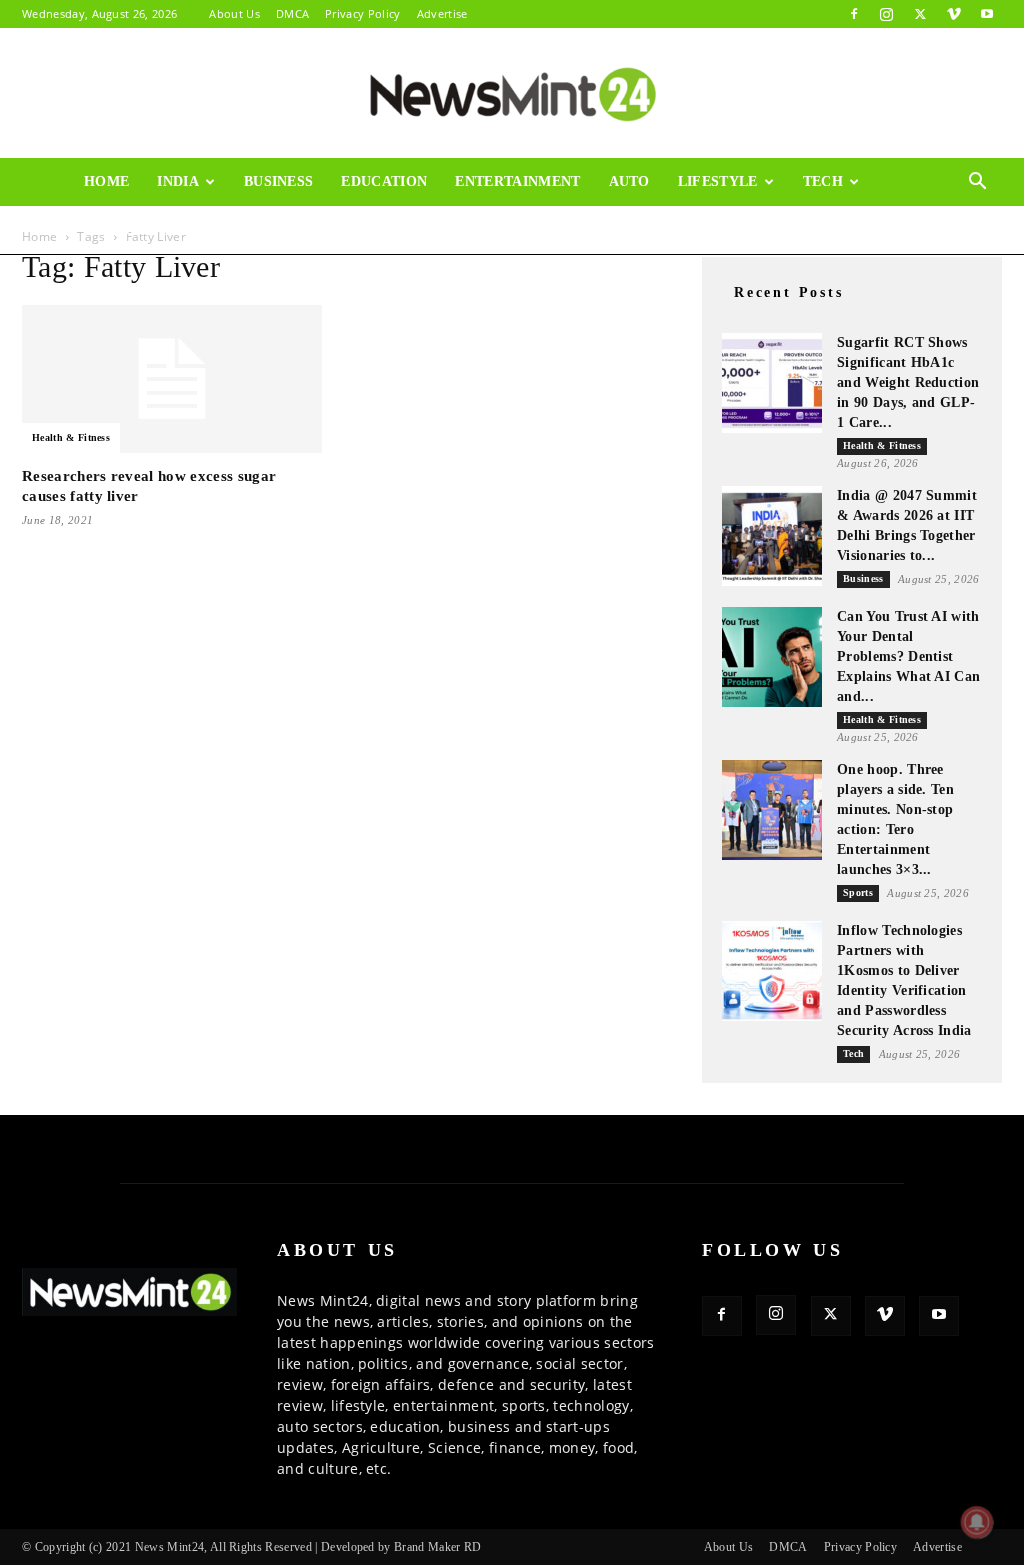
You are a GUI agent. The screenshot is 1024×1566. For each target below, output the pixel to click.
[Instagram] (887, 14)
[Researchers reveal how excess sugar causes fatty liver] (172, 379)
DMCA (292, 13)
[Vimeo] (954, 14)
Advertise (442, 13)
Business (279, 181)
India (178, 181)
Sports (858, 892)
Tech (823, 181)
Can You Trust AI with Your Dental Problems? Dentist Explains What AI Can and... (908, 656)
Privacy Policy (362, 13)
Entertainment (517, 181)
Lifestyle (718, 181)
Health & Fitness (71, 437)
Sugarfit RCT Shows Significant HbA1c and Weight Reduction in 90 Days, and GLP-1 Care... (908, 382)
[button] (978, 183)
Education (384, 181)
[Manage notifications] (977, 1522)
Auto (629, 181)
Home (106, 181)
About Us (234, 13)
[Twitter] (920, 14)
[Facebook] (854, 14)
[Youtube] (987, 14)
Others (114, 229)
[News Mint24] (512, 94)
